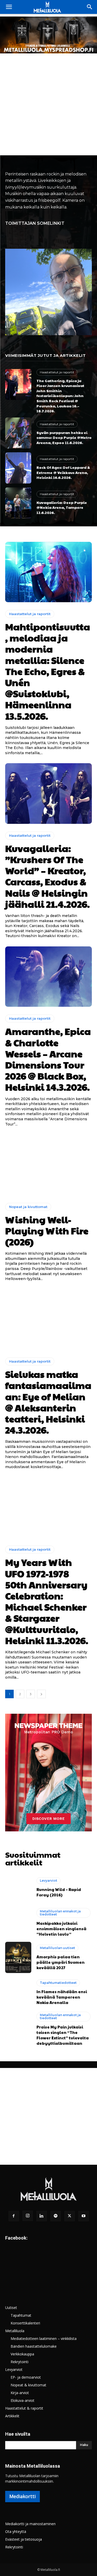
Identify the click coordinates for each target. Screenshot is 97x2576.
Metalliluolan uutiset (57, 1948)
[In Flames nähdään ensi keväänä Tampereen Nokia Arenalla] (18, 1993)
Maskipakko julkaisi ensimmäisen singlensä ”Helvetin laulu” (61, 1929)
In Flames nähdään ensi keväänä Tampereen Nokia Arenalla (62, 1997)
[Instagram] (28, 2216)
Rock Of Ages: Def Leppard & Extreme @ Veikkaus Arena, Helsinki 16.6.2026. (63, 472)
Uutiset (11, 2308)
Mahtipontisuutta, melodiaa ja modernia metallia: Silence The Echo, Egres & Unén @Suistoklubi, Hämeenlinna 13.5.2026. (48, 671)
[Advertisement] (48, 104)
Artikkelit (12, 2416)
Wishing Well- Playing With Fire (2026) (47, 1230)
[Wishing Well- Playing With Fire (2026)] (48, 1165)
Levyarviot (48, 1881)
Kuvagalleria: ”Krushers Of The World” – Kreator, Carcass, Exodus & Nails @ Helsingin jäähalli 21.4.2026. (47, 876)
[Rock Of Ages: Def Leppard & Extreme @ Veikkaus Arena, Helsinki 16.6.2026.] (18, 468)
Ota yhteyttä (16, 2531)
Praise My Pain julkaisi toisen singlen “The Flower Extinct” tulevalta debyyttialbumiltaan (63, 2035)
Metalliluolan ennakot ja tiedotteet (60, 1913)
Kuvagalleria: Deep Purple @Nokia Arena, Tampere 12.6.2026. (62, 507)
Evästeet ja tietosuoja (24, 2539)
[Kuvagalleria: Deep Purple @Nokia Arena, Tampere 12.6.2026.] (18, 503)
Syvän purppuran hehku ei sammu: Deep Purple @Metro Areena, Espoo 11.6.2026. (64, 437)
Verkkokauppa (22, 2354)
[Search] (90, 7)
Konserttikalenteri (25, 2323)
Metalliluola (15, 2331)
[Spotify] (56, 2216)
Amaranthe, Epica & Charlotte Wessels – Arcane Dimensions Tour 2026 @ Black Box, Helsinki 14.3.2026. (48, 1059)
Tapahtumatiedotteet (58, 1983)
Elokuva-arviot (23, 2400)
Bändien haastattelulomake (34, 2346)
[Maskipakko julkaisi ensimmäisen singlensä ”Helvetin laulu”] (18, 1922)
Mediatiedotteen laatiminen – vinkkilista (44, 2338)
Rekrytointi (20, 2362)
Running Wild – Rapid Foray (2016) (59, 1892)
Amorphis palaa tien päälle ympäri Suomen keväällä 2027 (61, 1962)
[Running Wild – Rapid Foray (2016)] (18, 1887)
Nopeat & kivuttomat (28, 2385)
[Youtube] (84, 2216)
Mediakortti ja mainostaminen (30, 2524)
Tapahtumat (21, 2315)
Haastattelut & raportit (24, 2408)
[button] (9, 7)
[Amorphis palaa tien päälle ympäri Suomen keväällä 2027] (18, 1957)
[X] (70, 2216)
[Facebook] (14, 2216)
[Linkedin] (42, 2216)
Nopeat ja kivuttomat (28, 1207)
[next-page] (41, 1694)
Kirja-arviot (20, 2393)
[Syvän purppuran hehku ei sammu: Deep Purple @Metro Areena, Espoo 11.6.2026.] (18, 433)
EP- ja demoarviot (26, 2377)
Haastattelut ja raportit (57, 372)
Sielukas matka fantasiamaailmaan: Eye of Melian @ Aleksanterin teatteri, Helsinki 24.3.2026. (48, 1402)
